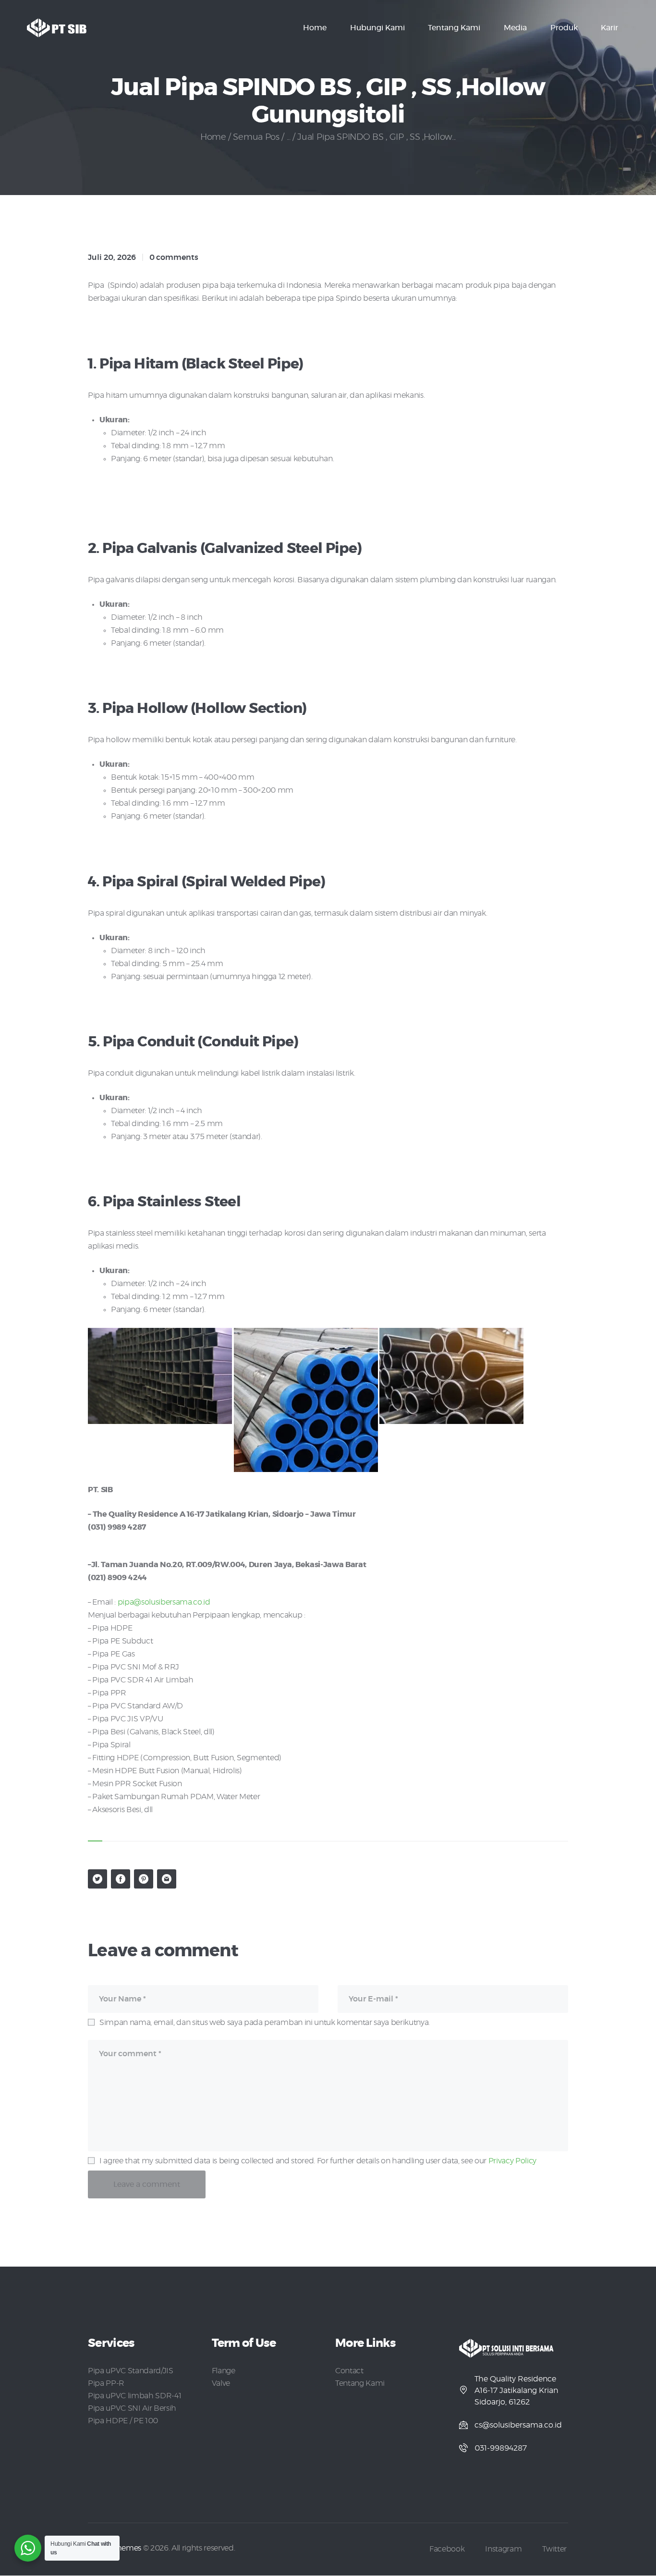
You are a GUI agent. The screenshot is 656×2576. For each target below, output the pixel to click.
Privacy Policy (512, 2161)
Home (213, 137)
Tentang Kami (360, 2383)
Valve (221, 2383)
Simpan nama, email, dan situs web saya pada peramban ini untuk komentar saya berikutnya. (265, 2023)
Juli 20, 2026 (112, 258)
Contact (349, 2371)
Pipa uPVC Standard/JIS (131, 2371)
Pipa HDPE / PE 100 (123, 2421)
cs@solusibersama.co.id (518, 2425)
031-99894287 (501, 2448)
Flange (224, 2371)
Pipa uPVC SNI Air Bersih (132, 2408)
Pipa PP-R (106, 2383)
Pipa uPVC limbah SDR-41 (134, 2396)
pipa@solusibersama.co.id (164, 1602)
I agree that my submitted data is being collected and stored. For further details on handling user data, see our (318, 2161)
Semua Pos (256, 137)
